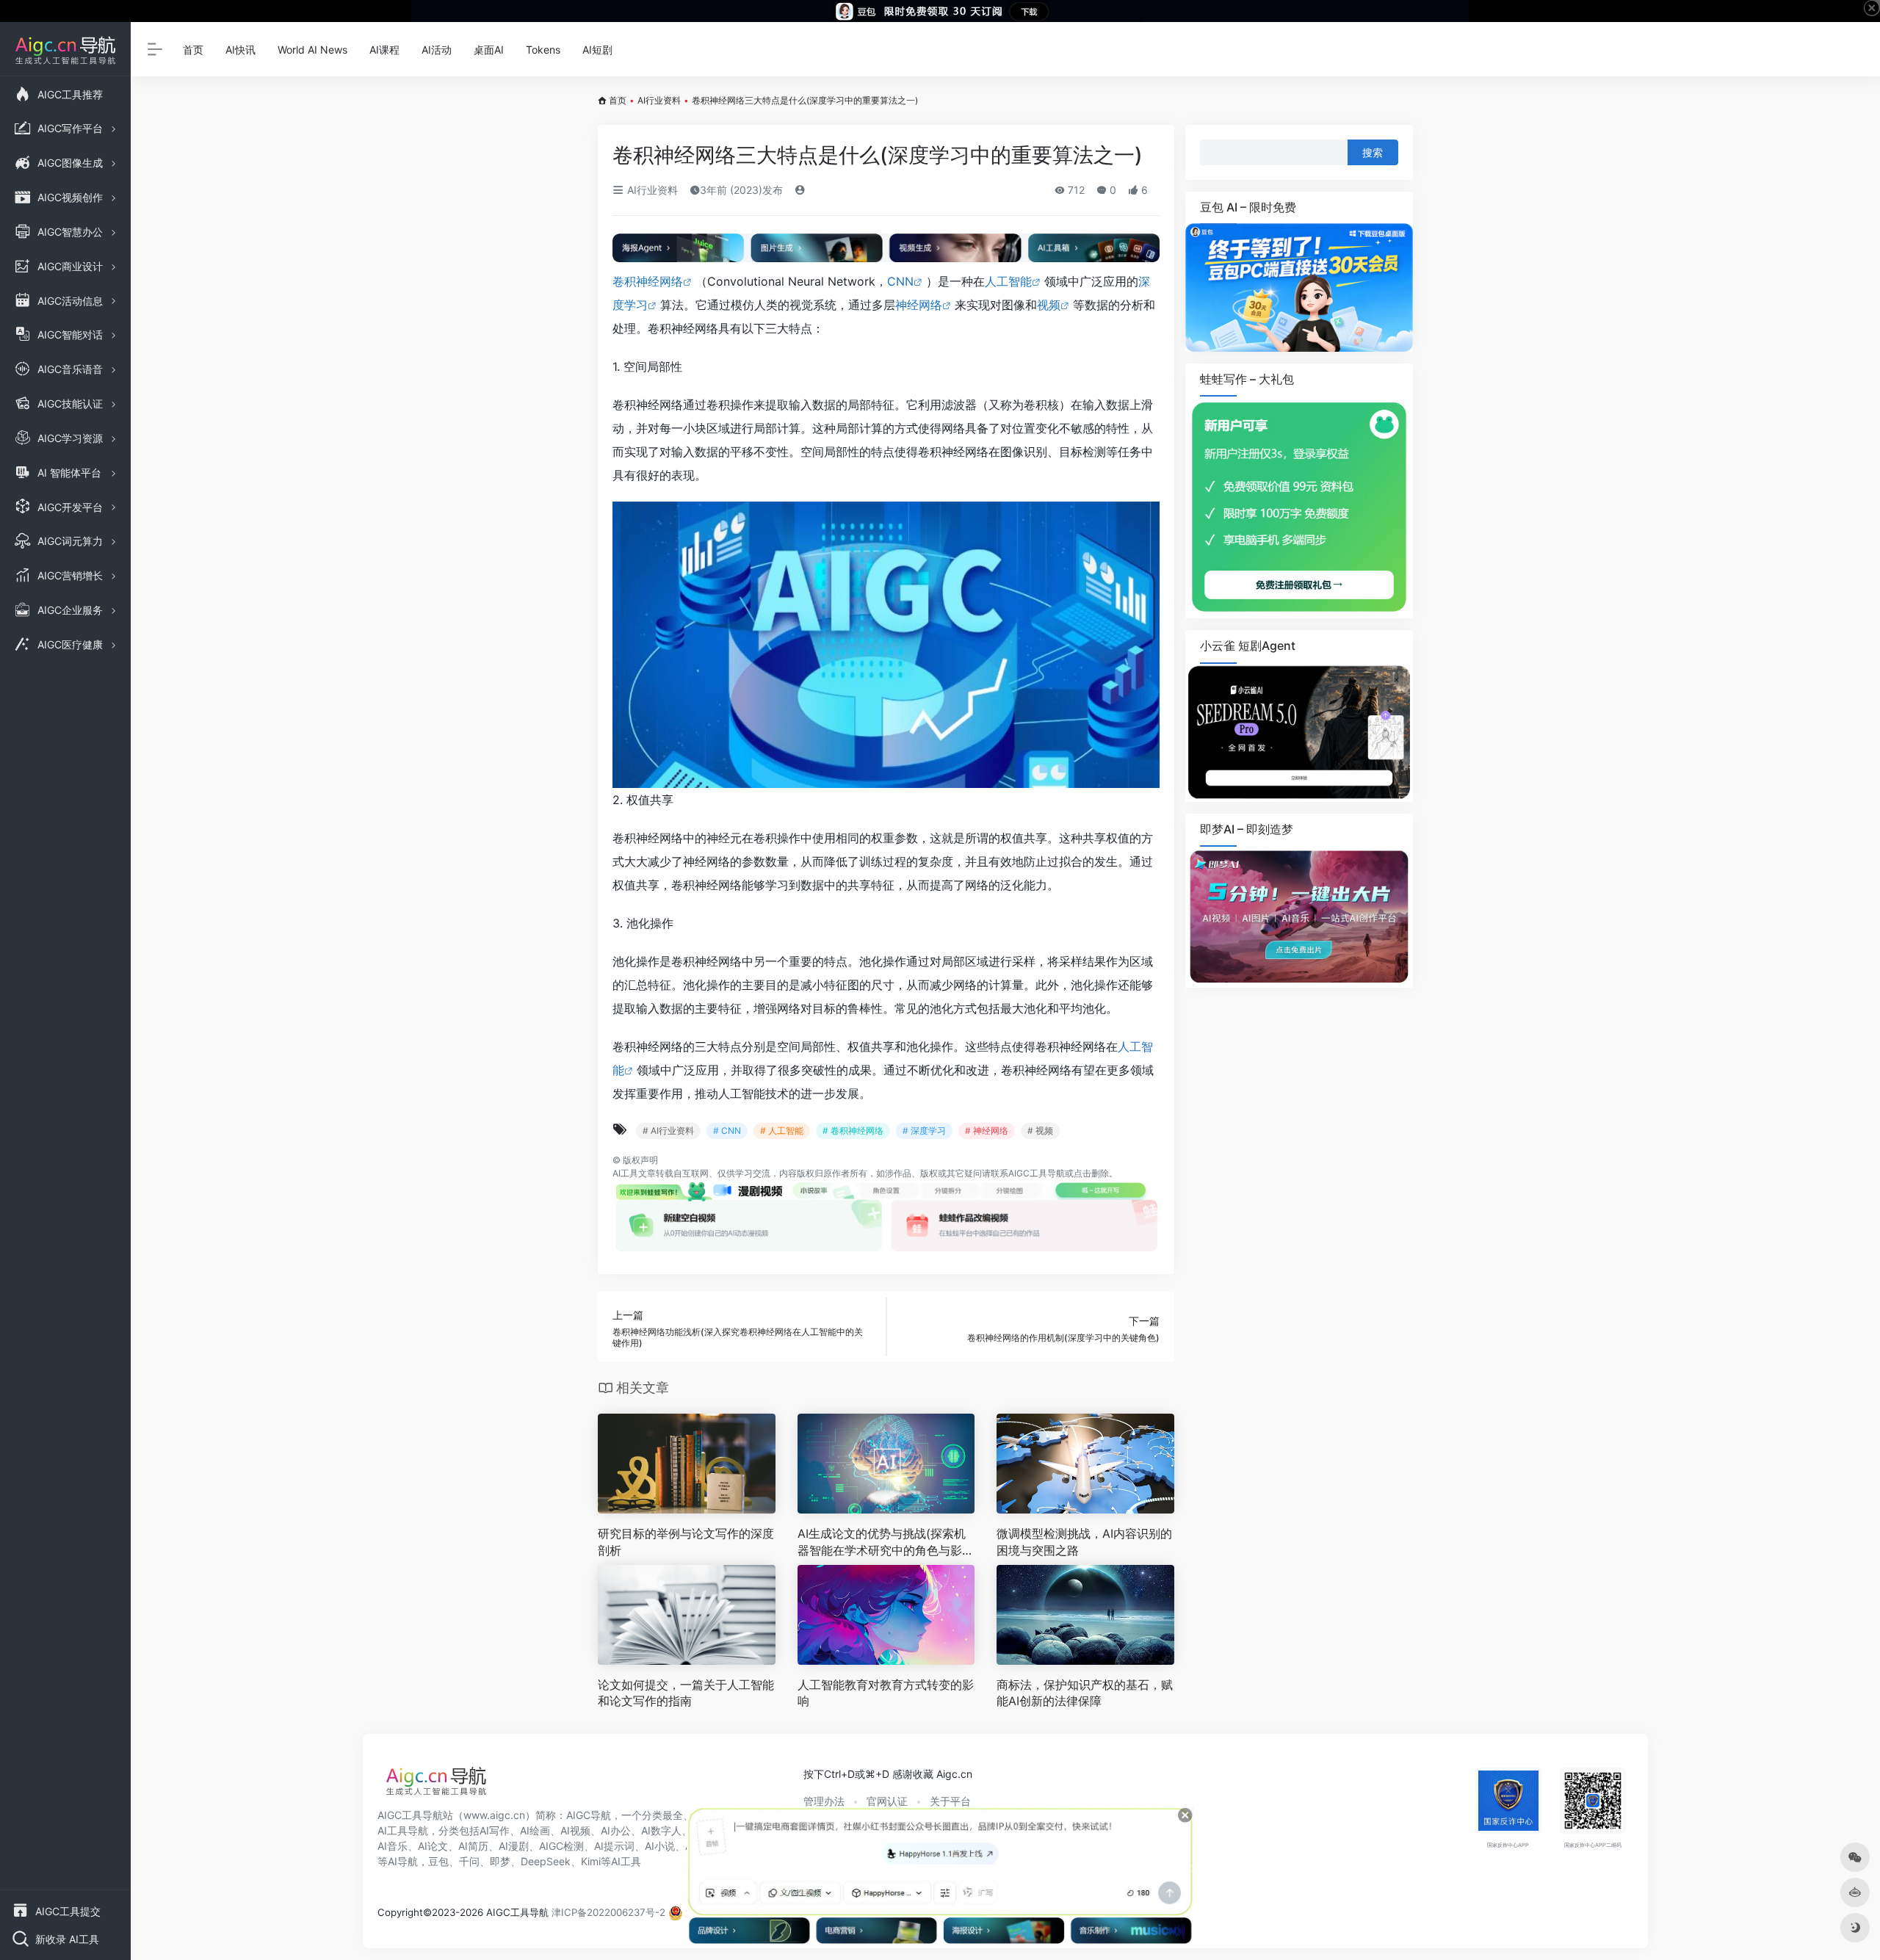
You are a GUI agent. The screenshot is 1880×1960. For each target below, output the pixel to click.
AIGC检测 (561, 1846)
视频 (1049, 305)
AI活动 (437, 50)
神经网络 (919, 305)
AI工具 (625, 1173)
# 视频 (1040, 1131)
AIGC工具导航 (1037, 1173)
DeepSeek (546, 1861)
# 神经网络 (987, 1131)
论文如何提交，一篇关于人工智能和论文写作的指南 (686, 1693)
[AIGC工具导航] (436, 1785)
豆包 (438, 1861)
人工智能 (1008, 281)
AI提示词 (614, 1846)
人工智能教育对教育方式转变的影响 (886, 1693)
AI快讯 (241, 50)
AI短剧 (597, 50)
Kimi (591, 1861)
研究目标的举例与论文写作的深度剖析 (686, 1542)
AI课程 (384, 50)
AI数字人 (661, 1830)
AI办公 (616, 1830)
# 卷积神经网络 (853, 1131)
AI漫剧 (514, 1846)
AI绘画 (535, 1830)
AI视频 (575, 1830)
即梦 (500, 1861)
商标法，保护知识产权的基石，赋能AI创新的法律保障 (1085, 1693)
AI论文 (433, 1846)
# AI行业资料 (668, 1131)
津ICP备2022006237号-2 (608, 1912)
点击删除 (1091, 1173)
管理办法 (824, 1801)
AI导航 (403, 1861)
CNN (900, 281)
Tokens (543, 50)
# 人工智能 (782, 1131)
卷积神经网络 (648, 281)
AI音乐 (393, 1846)
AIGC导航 (589, 1815)
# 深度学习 (924, 1131)
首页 (193, 50)
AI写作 (495, 1830)
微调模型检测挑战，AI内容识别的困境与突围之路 (1084, 1542)
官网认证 (887, 1801)
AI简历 (473, 1846)
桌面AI (489, 50)
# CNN (727, 1131)
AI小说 (660, 1846)
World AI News (312, 50)
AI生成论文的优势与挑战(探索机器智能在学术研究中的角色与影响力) (886, 1543)
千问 (469, 1861)
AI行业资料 (659, 100)
